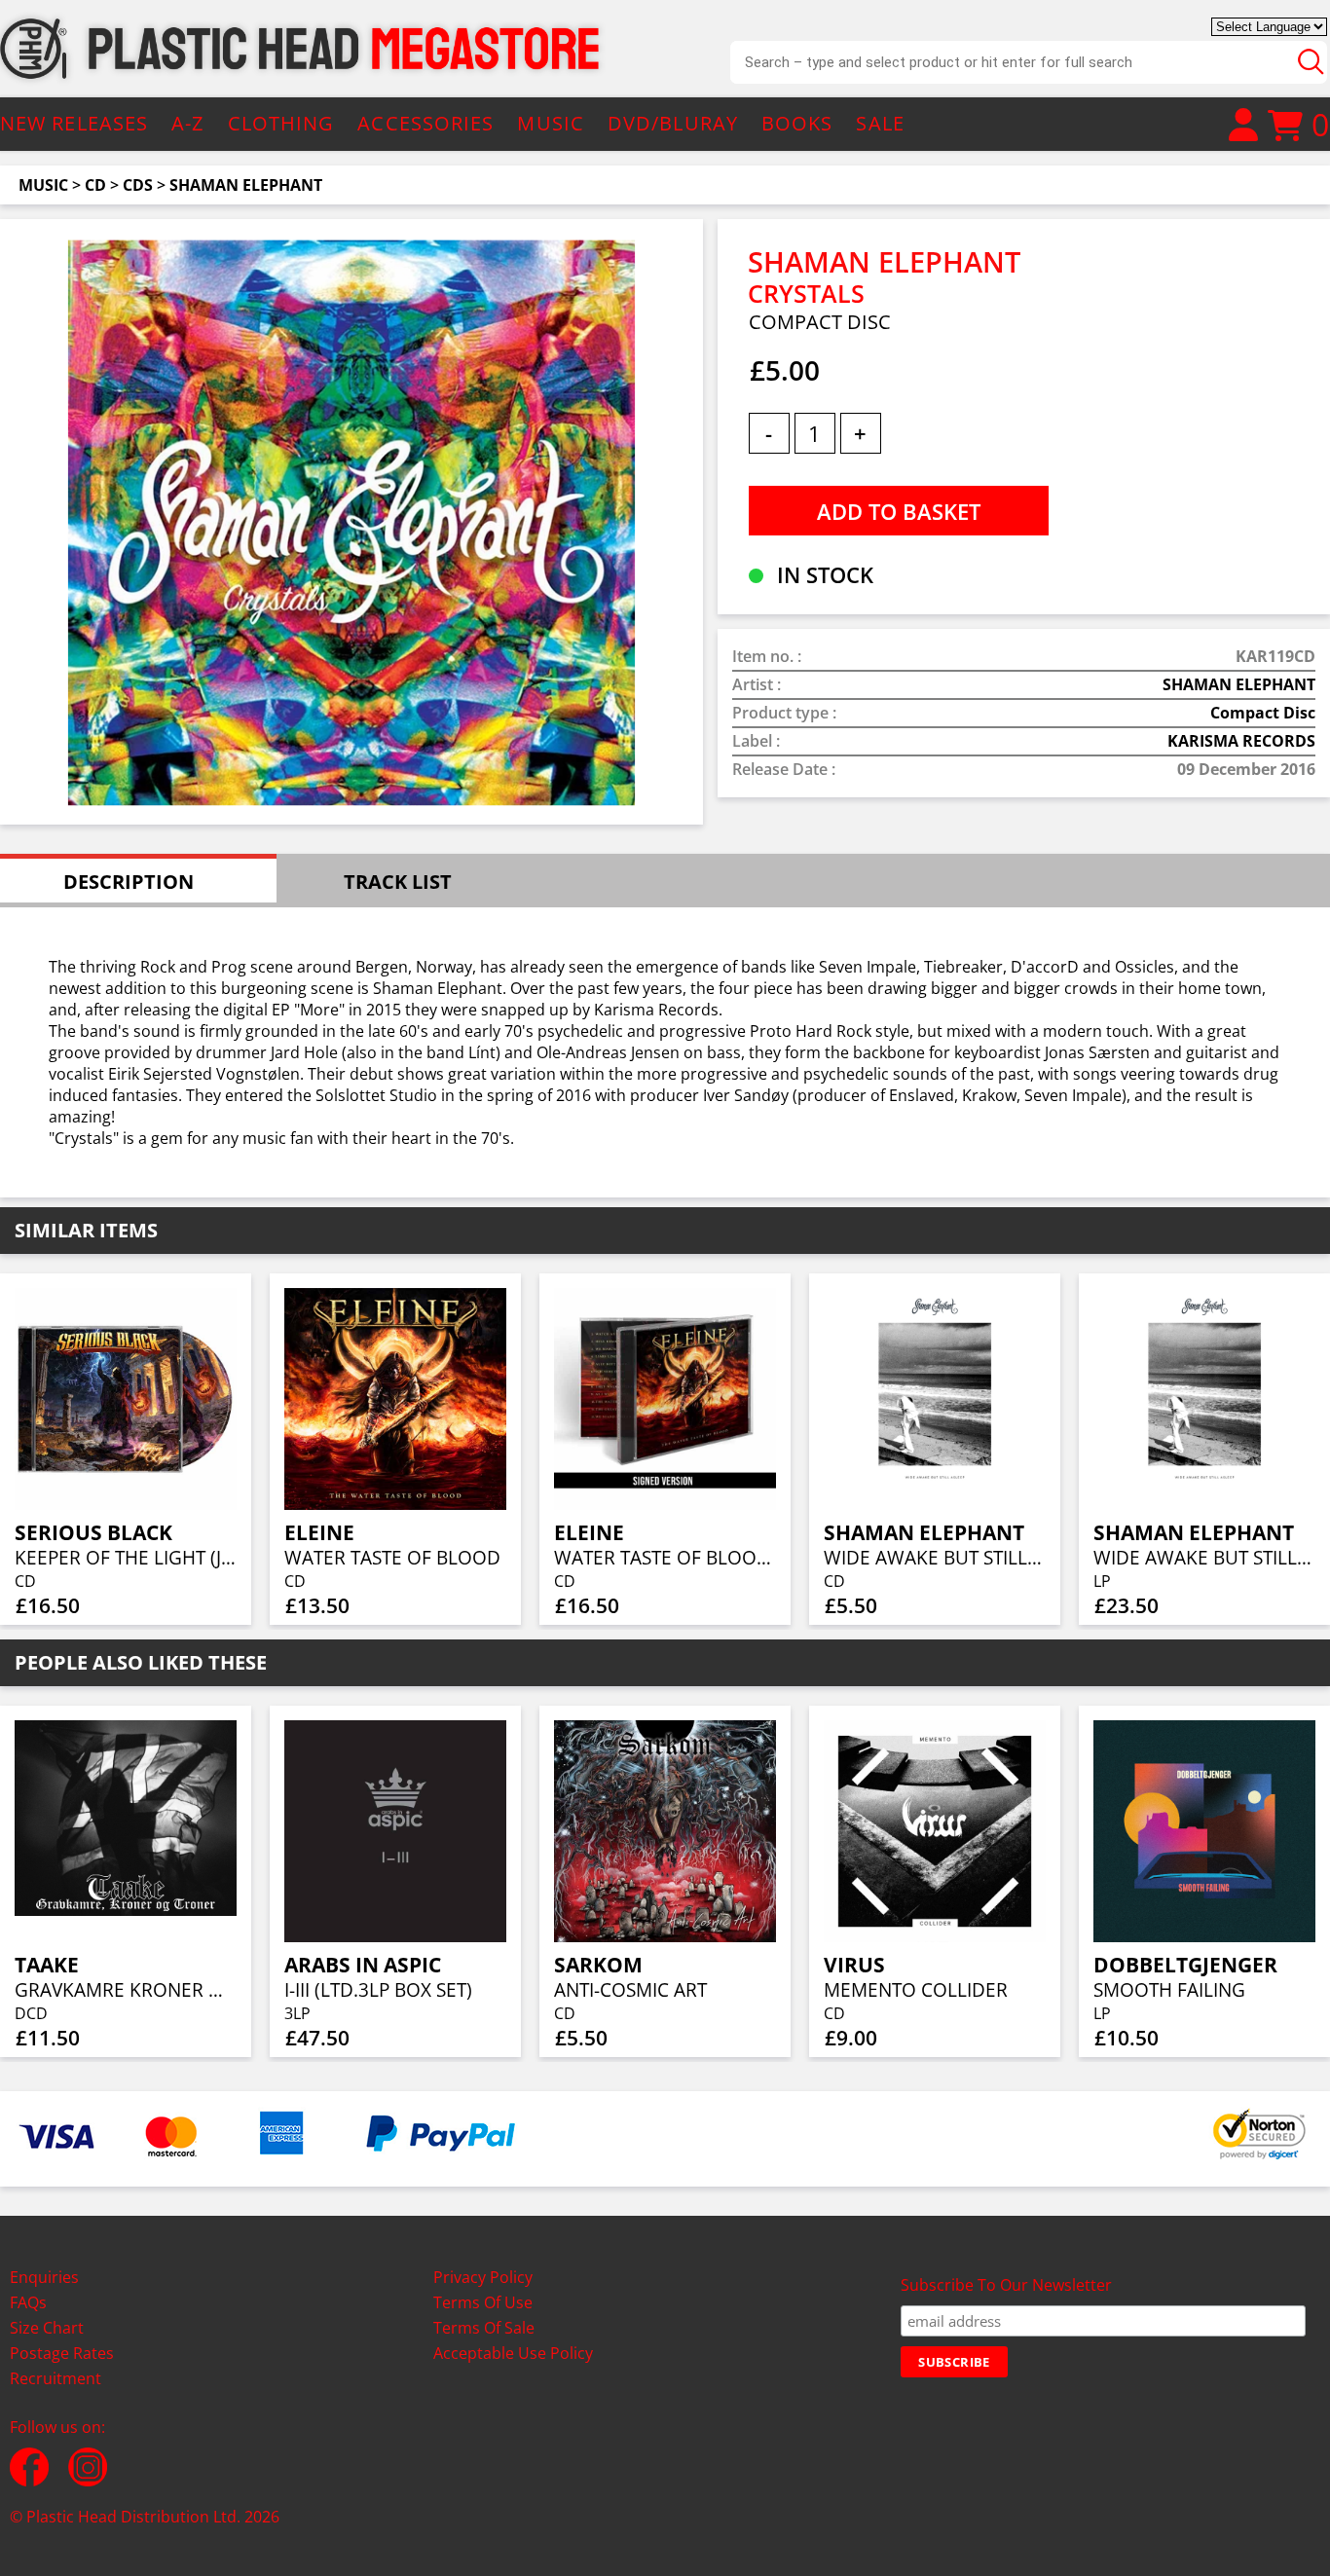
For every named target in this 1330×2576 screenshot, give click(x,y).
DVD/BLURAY (673, 123)
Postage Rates (62, 2353)
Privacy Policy (483, 2277)
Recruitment (55, 2378)
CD (95, 185)
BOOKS (797, 123)
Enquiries (44, 2277)
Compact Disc (1263, 713)
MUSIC (551, 123)
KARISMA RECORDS (1241, 741)
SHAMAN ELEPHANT (246, 185)
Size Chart (47, 2328)
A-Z (187, 123)
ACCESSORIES (425, 123)
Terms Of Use (483, 2302)
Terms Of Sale (484, 2328)
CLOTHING (281, 123)
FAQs (28, 2302)
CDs (138, 185)
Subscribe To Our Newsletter (1006, 2285)
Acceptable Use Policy (513, 2353)
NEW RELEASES (74, 123)
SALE (880, 123)
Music (43, 185)
